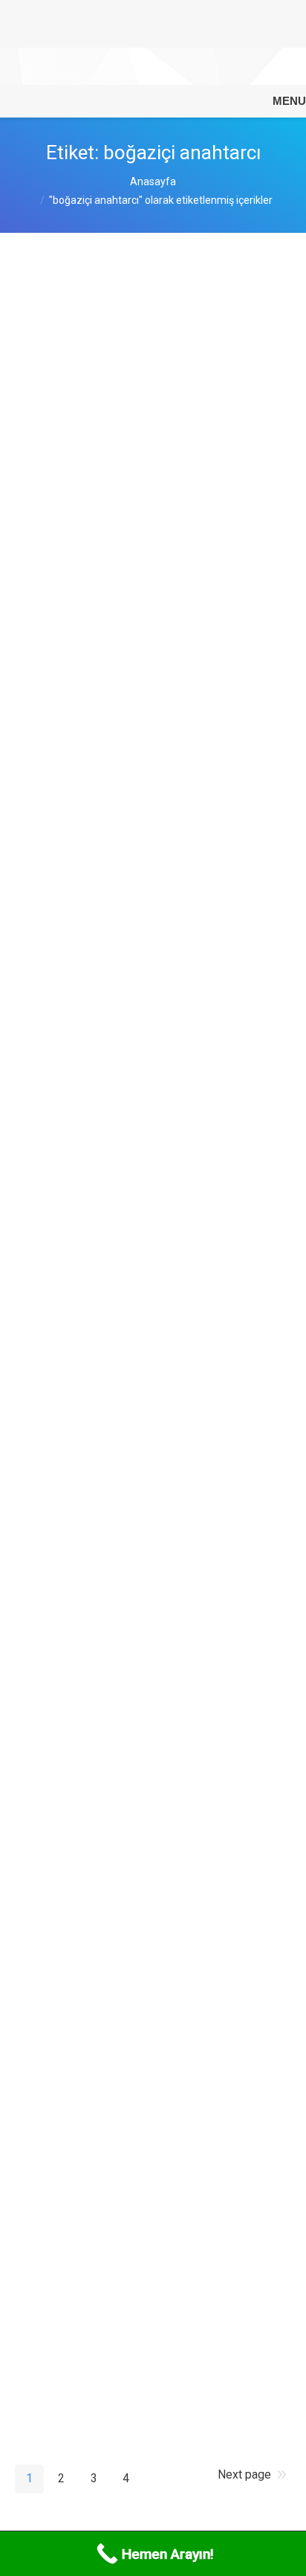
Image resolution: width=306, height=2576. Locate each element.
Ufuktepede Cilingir (95, 2209)
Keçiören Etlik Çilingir (104, 491)
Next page (244, 2474)
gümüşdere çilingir (94, 1047)
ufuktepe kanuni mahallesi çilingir (141, 1439)
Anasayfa (153, 182)
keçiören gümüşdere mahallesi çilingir (133, 840)
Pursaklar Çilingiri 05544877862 (137, 292)
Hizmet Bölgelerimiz (156, 446)
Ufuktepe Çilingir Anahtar (114, 1993)
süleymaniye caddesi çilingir (124, 630)
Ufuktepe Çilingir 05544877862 (134, 1243)
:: (227, 446)
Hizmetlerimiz (142, 585)
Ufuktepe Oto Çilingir (101, 1716)
